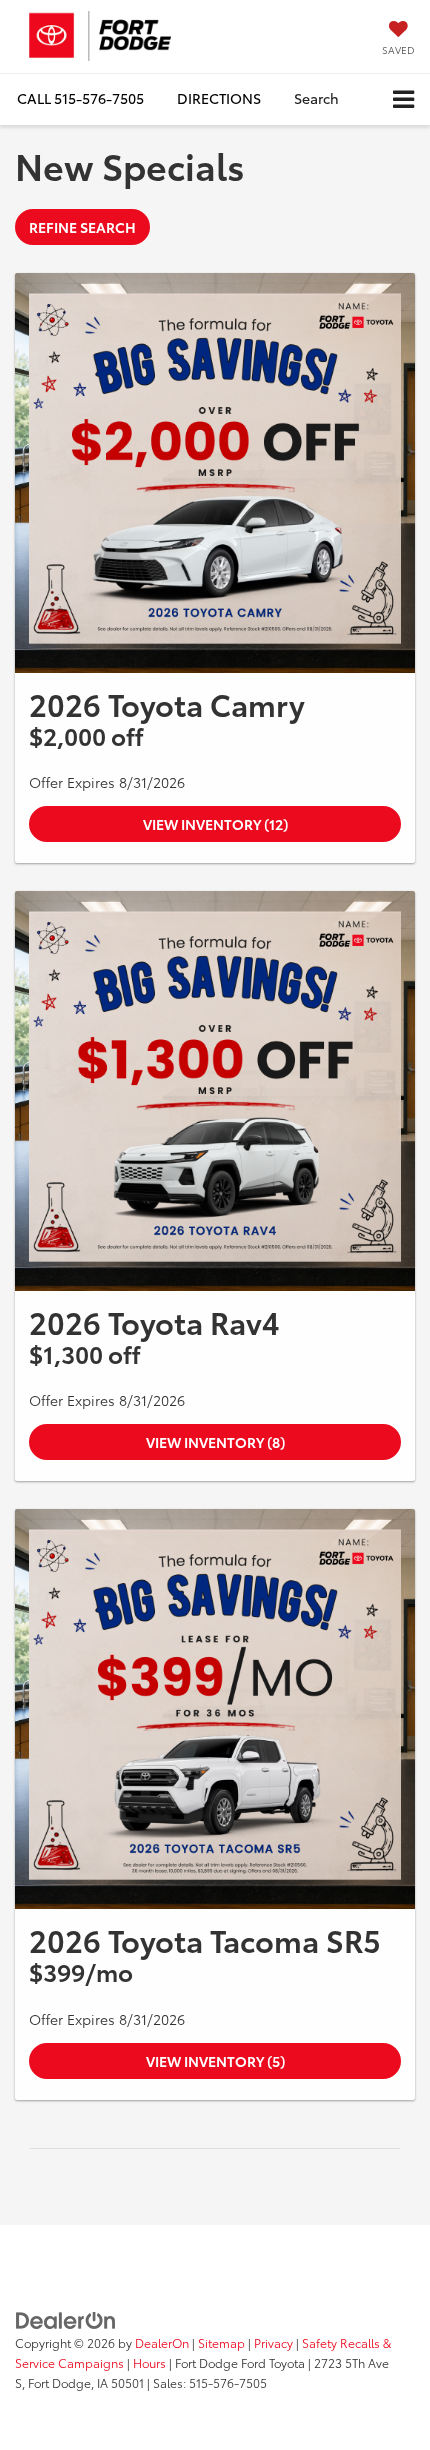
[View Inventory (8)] (215, 1091)
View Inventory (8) (215, 1442)
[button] (80, 98)
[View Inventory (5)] (215, 1709)
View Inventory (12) (215, 824)
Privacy (273, 2342)
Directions (219, 98)
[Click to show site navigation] (403, 99)
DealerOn (162, 2342)
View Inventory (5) (215, 2061)
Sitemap (221, 2342)
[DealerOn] (66, 2319)
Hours (149, 2362)
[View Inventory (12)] (215, 473)
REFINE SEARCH (82, 227)
